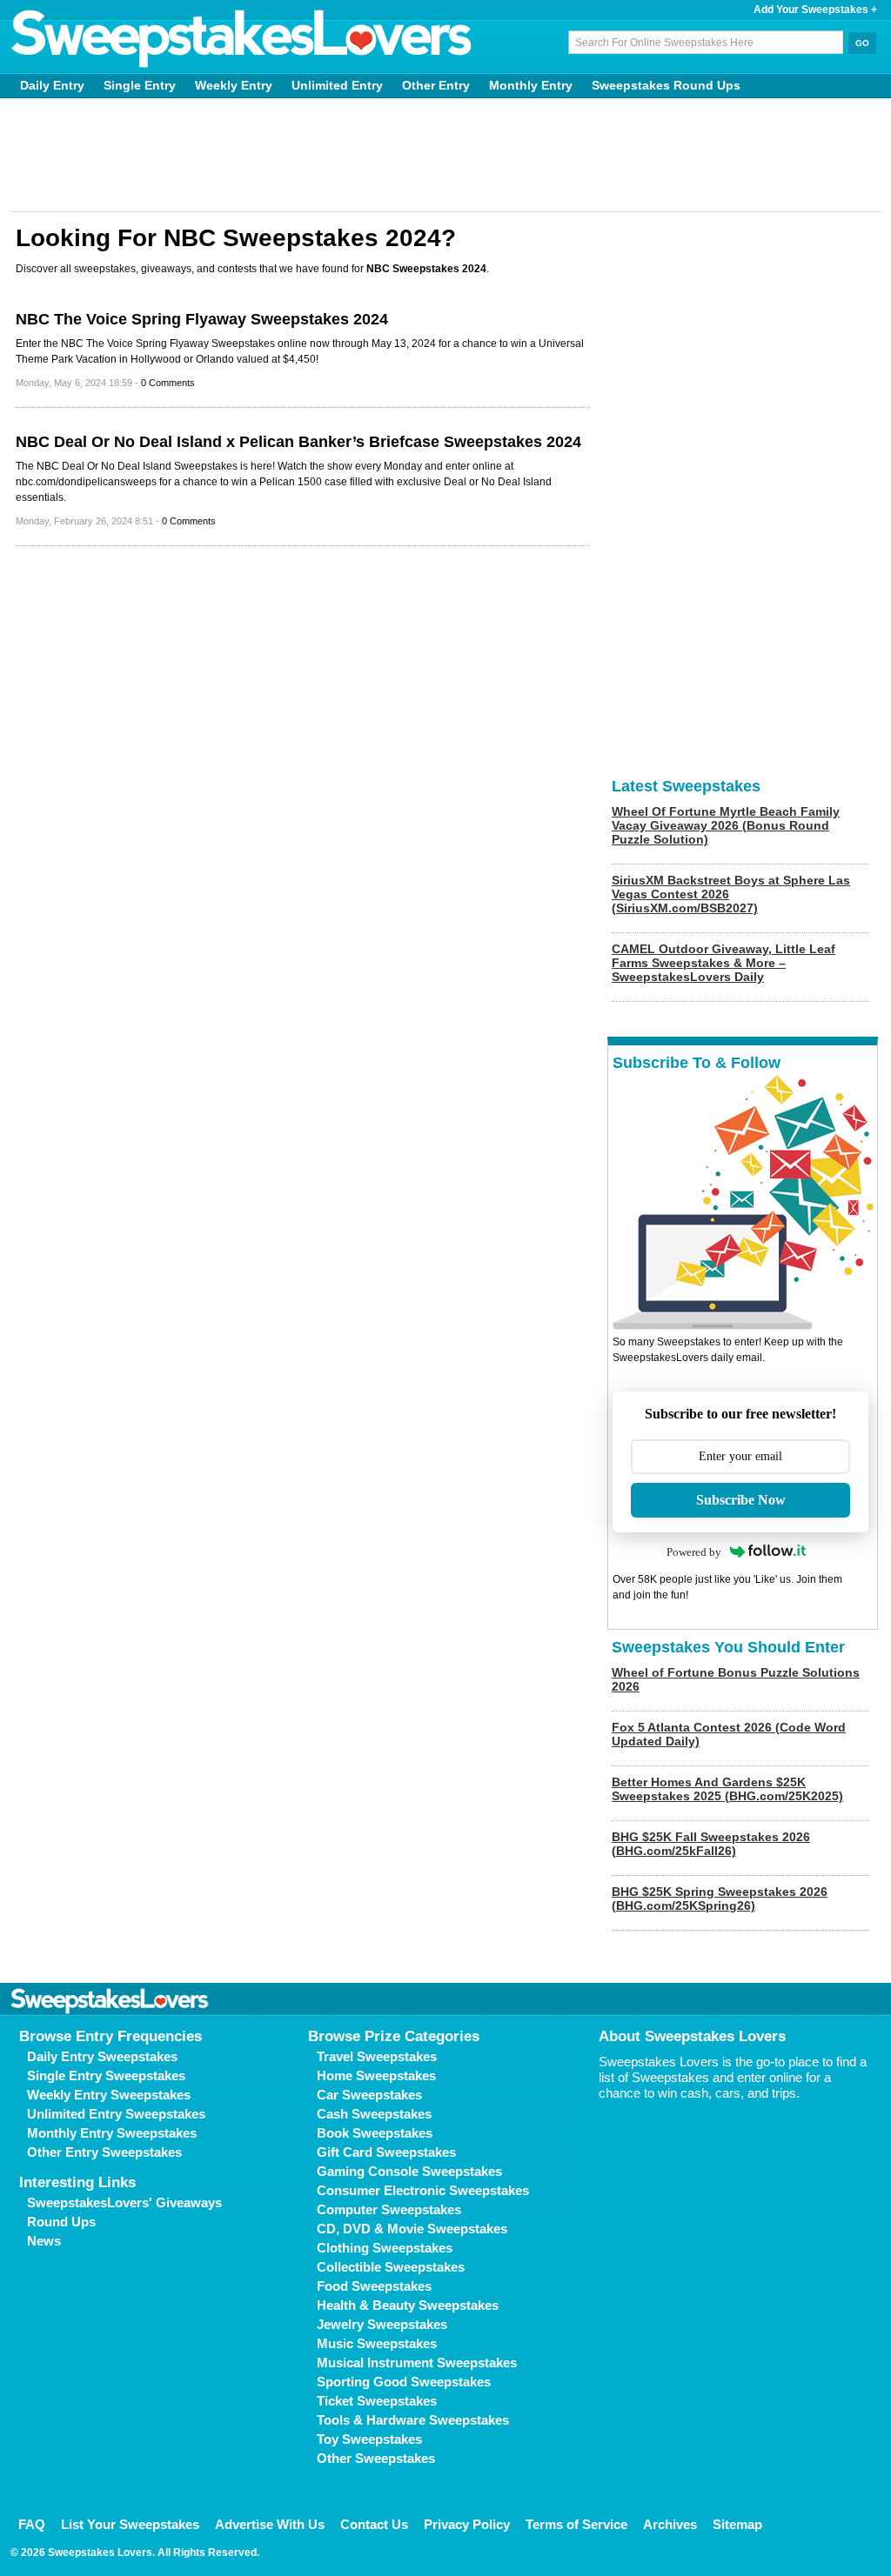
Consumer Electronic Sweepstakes (423, 2190)
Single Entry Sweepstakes (106, 2075)
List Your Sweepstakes (130, 2524)
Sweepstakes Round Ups (666, 85)
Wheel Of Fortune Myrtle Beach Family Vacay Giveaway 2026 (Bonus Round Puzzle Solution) (726, 825)
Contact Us (374, 2524)
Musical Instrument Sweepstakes (417, 2362)
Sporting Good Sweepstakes (404, 2382)
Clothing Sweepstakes (385, 2248)
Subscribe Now (741, 1500)
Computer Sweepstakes (389, 2209)
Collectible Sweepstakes (391, 2267)
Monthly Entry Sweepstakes (112, 2133)
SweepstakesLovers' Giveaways (124, 2202)
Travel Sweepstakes (377, 2056)
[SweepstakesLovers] (242, 39)
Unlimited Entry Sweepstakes (116, 2114)
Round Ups (61, 2222)
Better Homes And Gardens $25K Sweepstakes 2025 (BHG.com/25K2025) (727, 1789)
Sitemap (737, 2524)
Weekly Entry (234, 85)
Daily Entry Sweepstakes (102, 2056)
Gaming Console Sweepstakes (409, 2171)
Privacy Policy (467, 2524)
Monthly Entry (531, 85)
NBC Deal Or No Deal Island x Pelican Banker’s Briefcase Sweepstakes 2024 (298, 442)
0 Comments (168, 383)
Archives (670, 2524)
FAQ (32, 2524)
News (44, 2241)
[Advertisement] (445, 155)
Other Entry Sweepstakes (104, 2152)
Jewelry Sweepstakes (382, 2324)
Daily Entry (52, 85)
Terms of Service (576, 2524)
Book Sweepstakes (375, 2133)
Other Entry (436, 85)
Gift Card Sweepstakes (386, 2152)
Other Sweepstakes (376, 2458)
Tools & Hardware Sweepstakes (413, 2420)
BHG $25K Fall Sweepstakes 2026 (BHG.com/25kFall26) (711, 1844)
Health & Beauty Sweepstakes (408, 2305)
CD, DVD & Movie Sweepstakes (412, 2229)
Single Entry (140, 85)
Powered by (694, 1552)
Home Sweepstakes (376, 2075)
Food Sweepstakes (374, 2286)
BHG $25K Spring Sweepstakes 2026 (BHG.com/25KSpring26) (720, 1899)
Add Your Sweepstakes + (815, 10)
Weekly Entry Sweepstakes (109, 2095)
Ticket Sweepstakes (377, 2401)
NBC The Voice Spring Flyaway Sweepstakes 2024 (202, 319)
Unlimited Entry (337, 85)
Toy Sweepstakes (369, 2439)
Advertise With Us (270, 2524)
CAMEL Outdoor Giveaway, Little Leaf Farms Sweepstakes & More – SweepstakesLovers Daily (724, 963)
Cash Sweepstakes (374, 2114)
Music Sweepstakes (377, 2343)
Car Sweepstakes (369, 2095)
